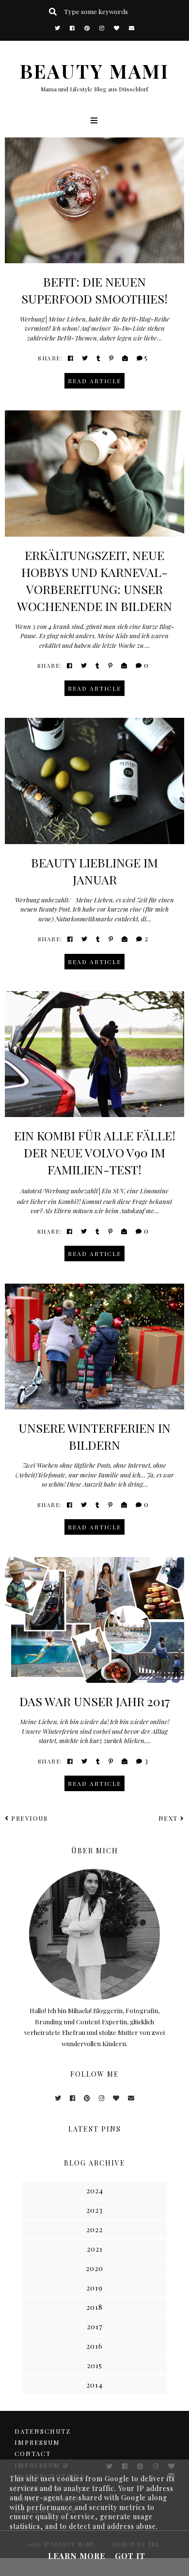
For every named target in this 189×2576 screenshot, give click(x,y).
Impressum (37, 2442)
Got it (130, 2556)
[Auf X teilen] (85, 358)
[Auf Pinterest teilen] (112, 358)
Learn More (77, 2556)
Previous (29, 1818)
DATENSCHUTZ (43, 2431)
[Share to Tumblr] (99, 358)
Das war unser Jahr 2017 (95, 1701)
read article (94, 381)
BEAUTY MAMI (94, 71)
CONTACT (33, 2453)
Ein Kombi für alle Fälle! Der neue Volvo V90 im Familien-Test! (95, 1152)
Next (168, 1818)
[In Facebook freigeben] (71, 358)
